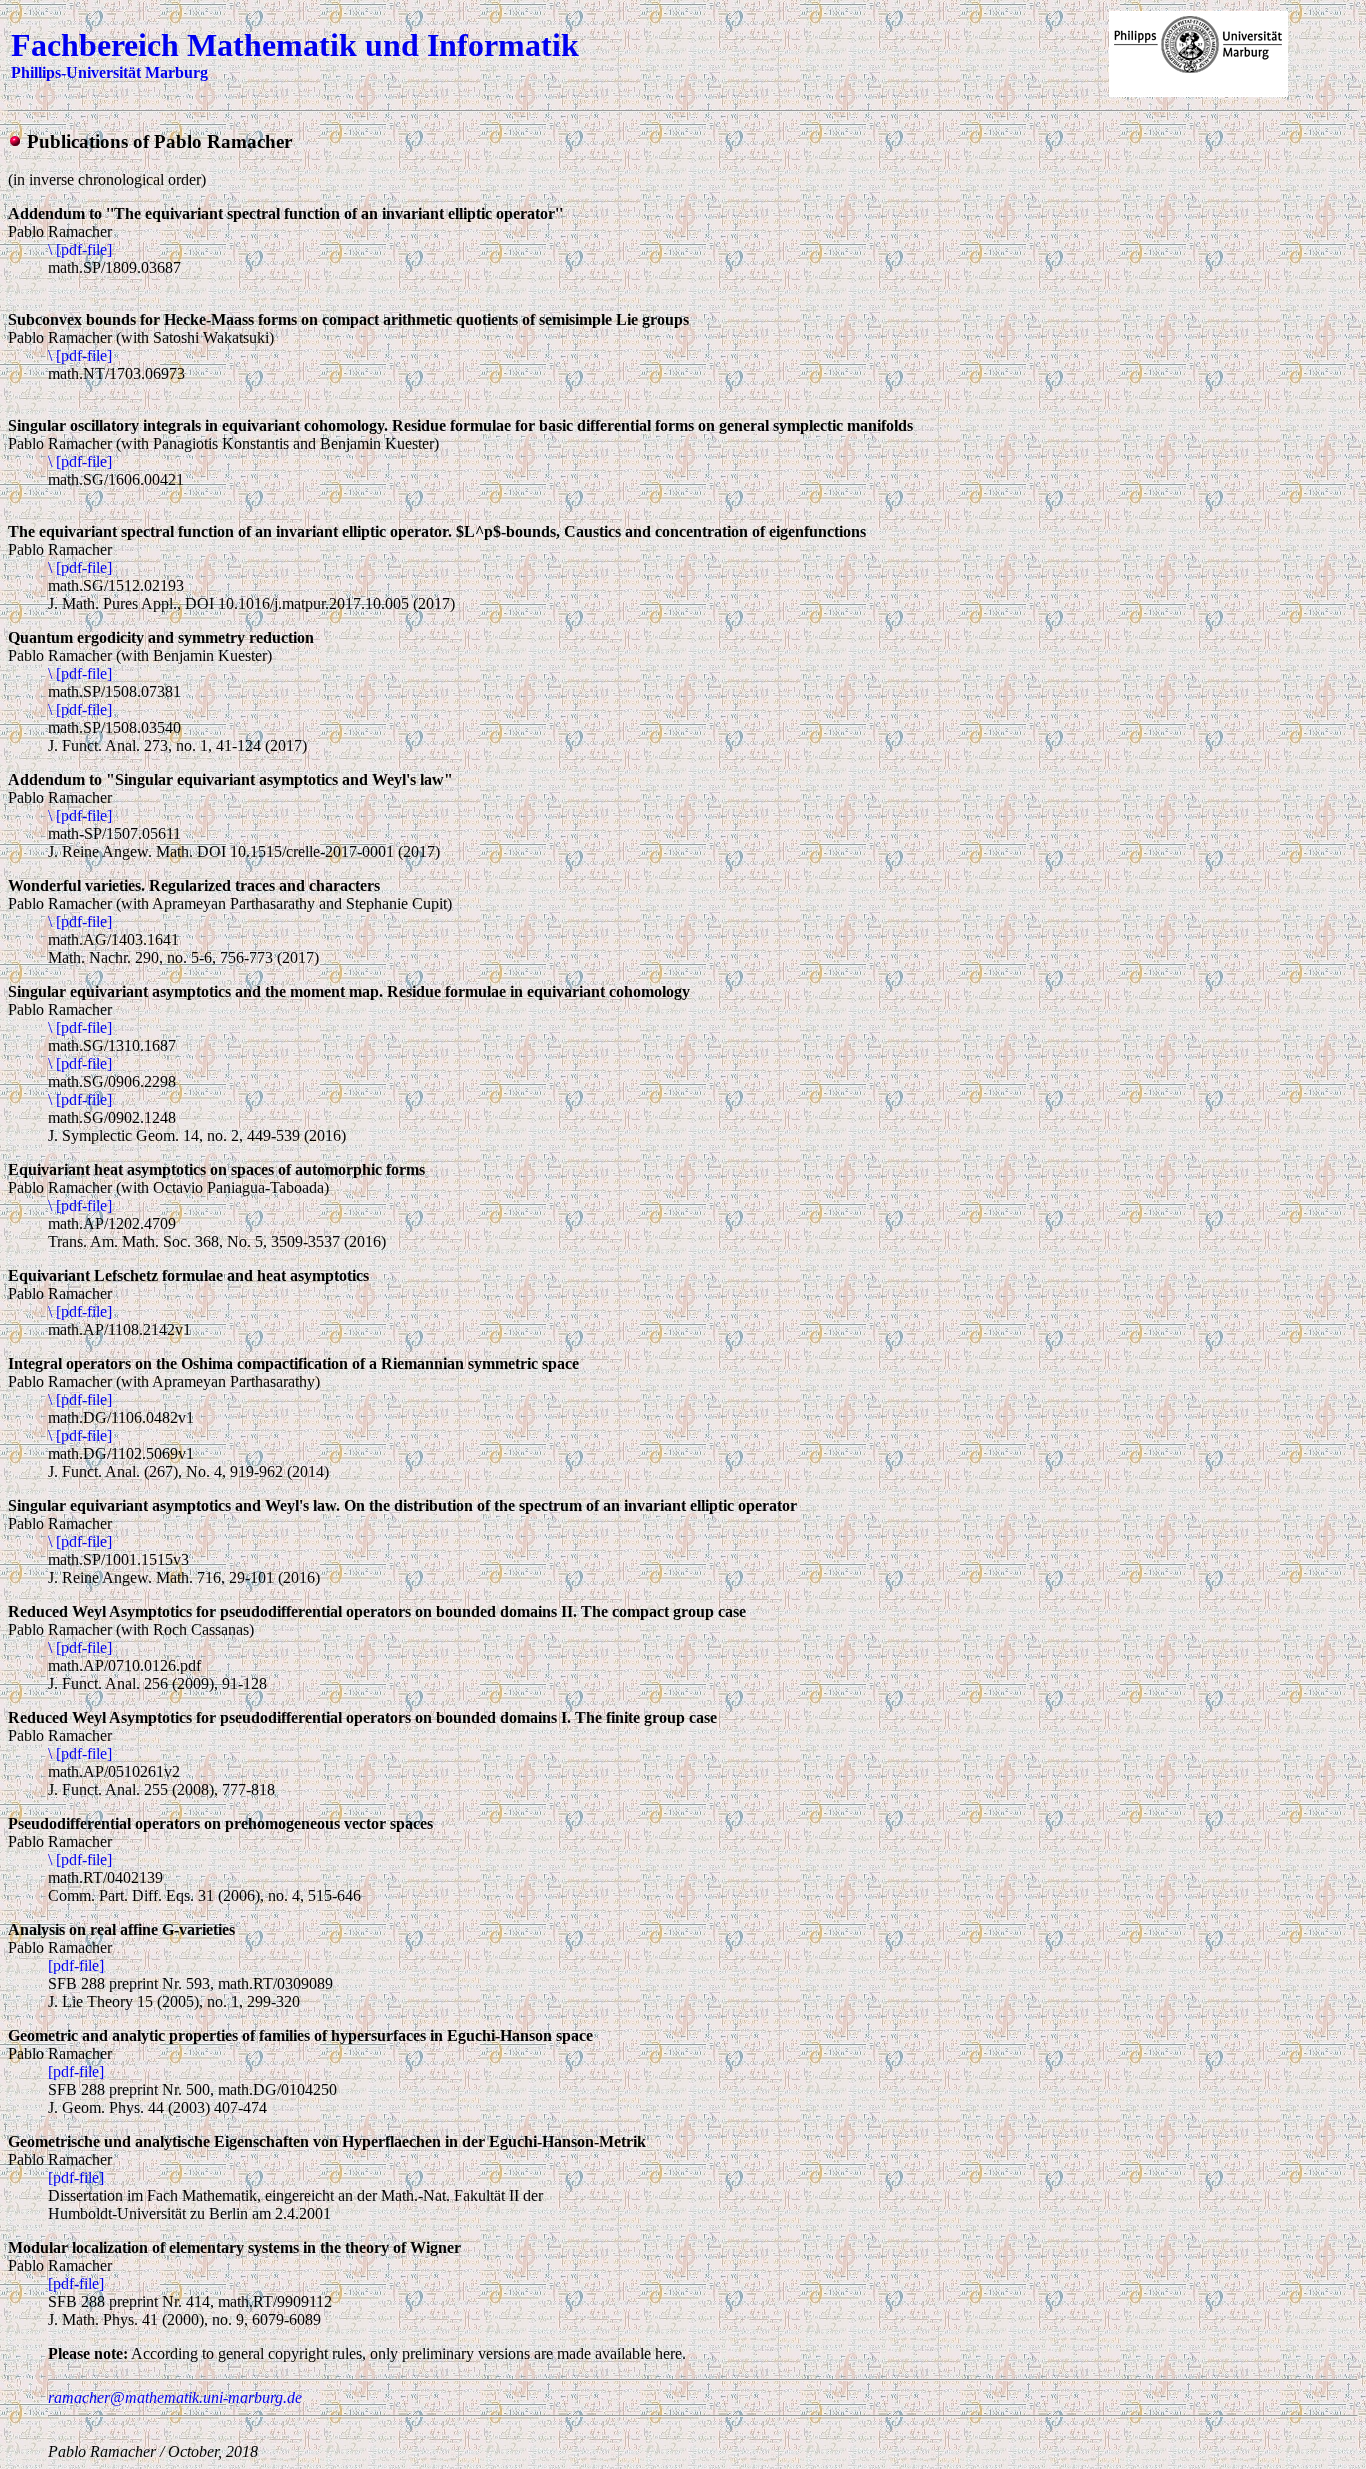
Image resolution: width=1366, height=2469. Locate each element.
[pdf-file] (76, 1965)
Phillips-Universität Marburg (109, 72)
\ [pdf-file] (80, 249)
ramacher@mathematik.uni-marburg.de (175, 2397)
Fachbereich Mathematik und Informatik (295, 45)
